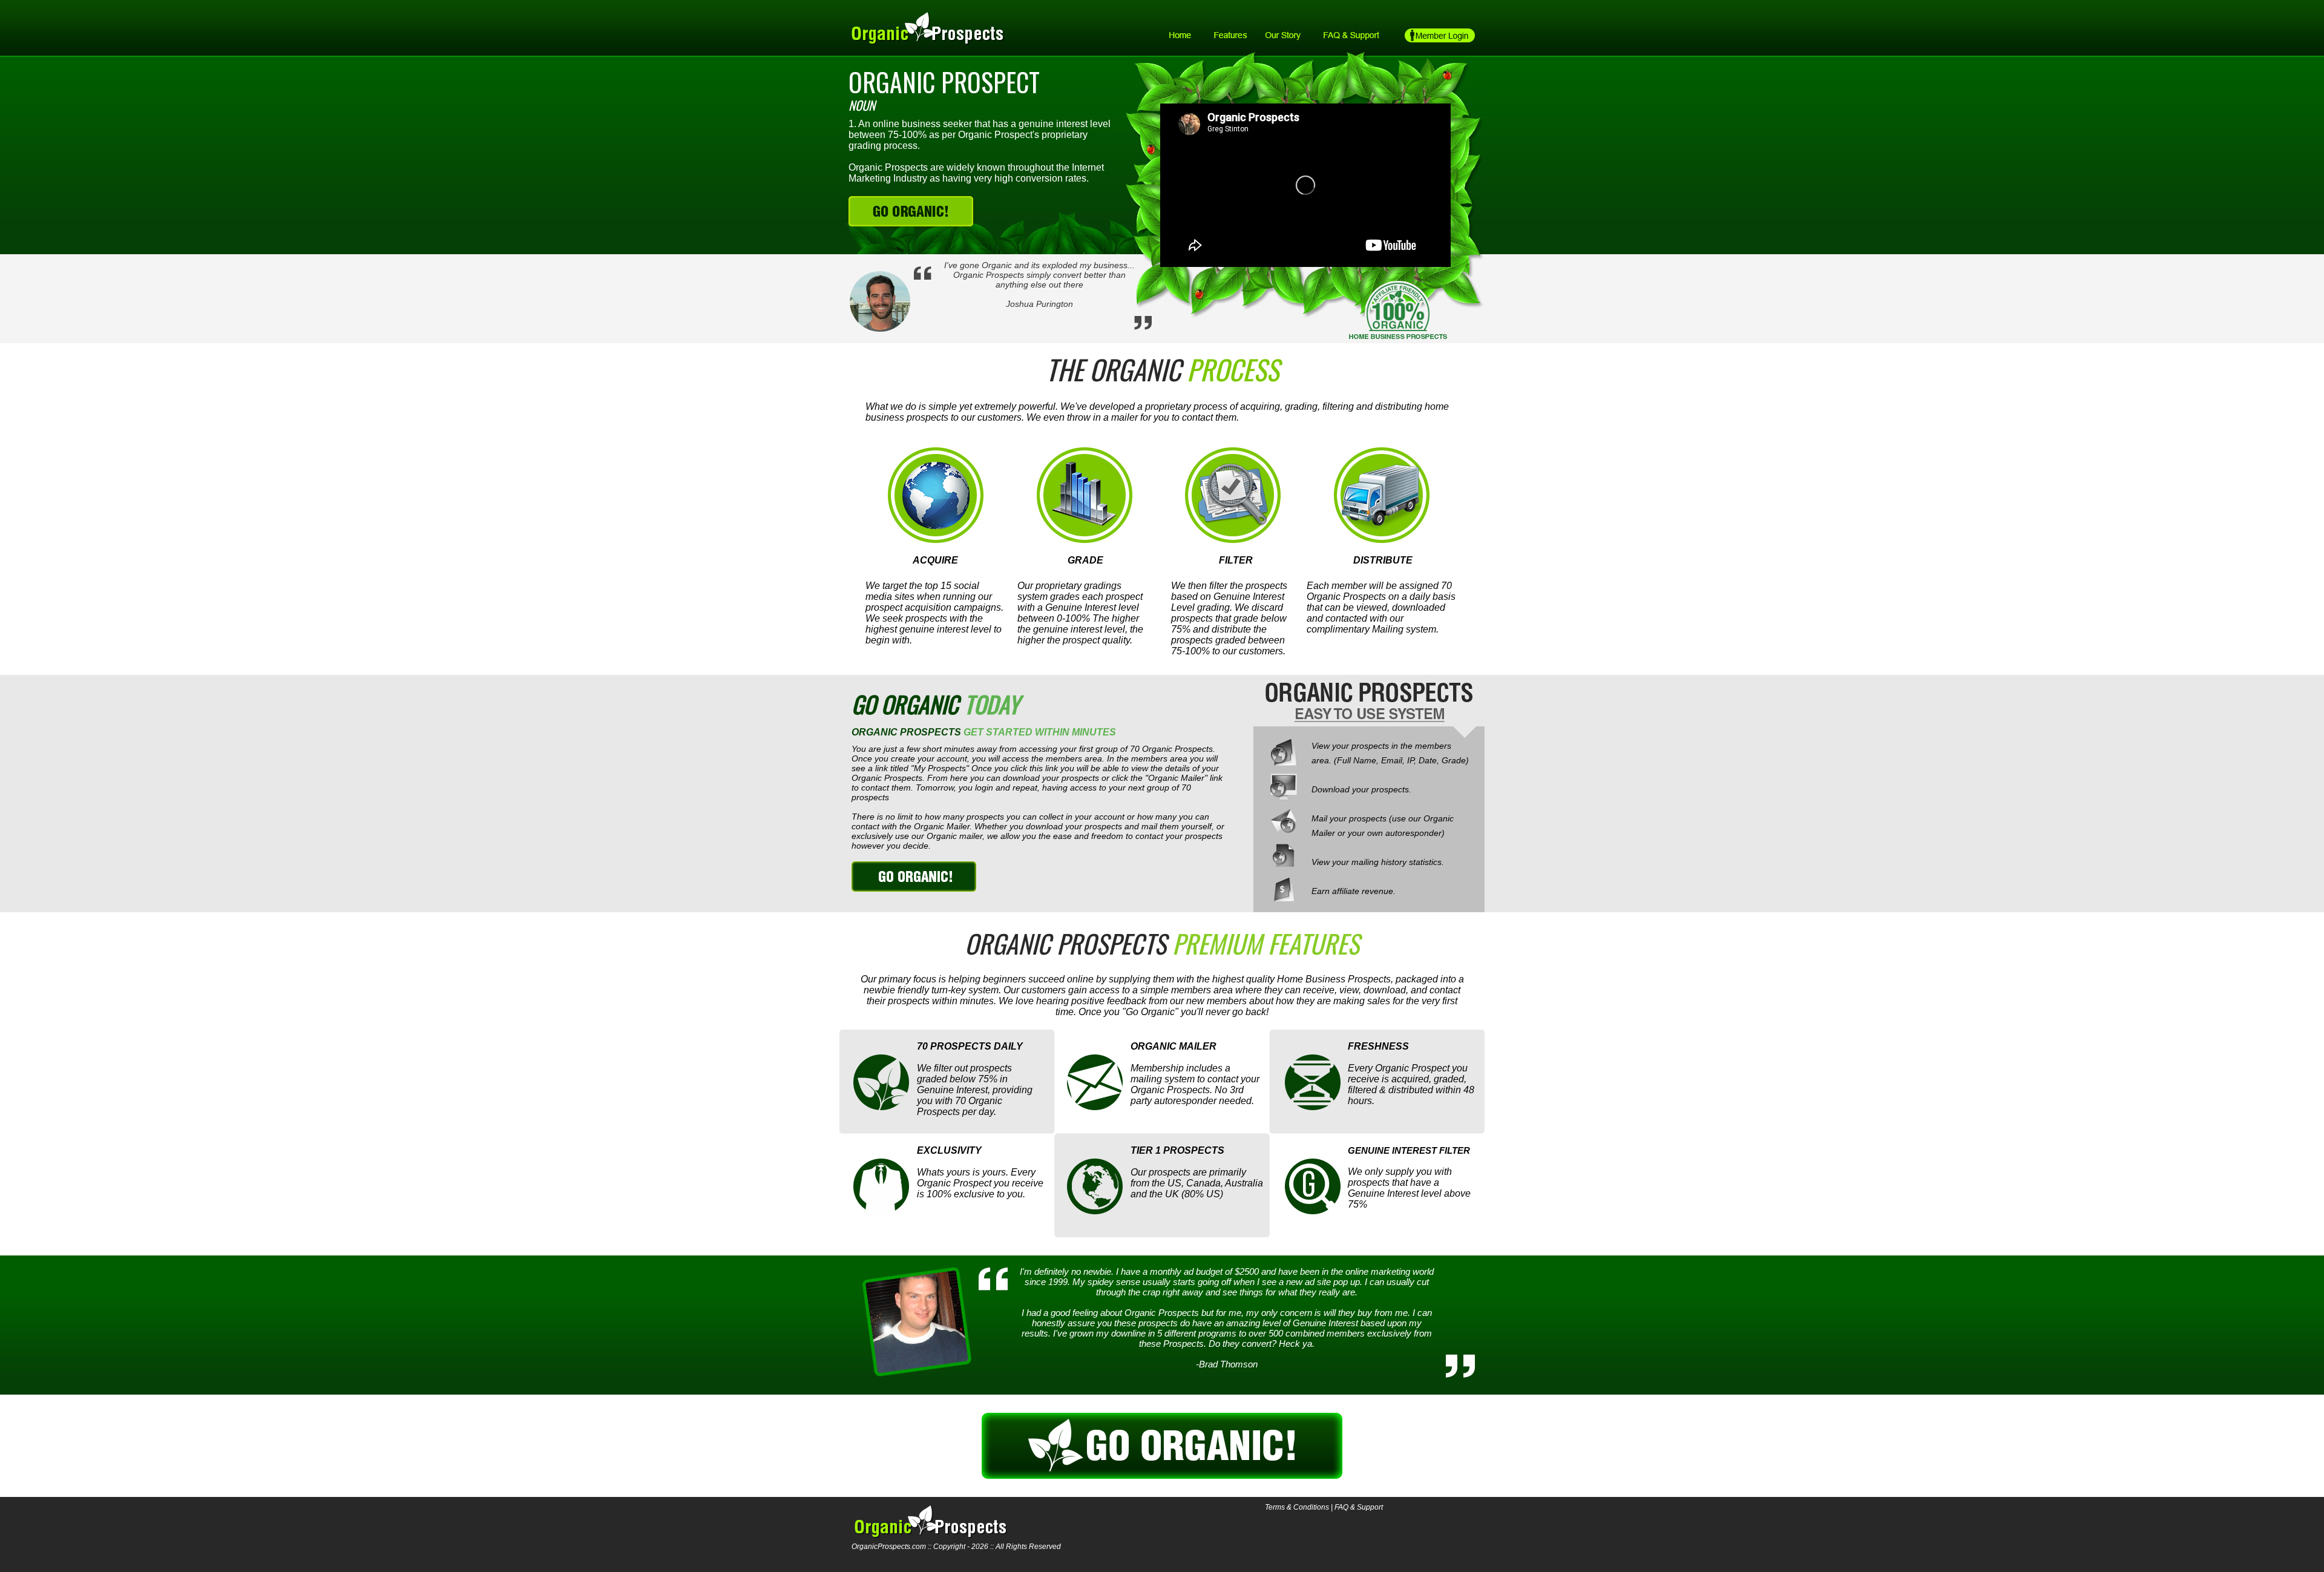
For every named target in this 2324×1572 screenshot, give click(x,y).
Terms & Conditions (1297, 1507)
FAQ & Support (1359, 1507)
